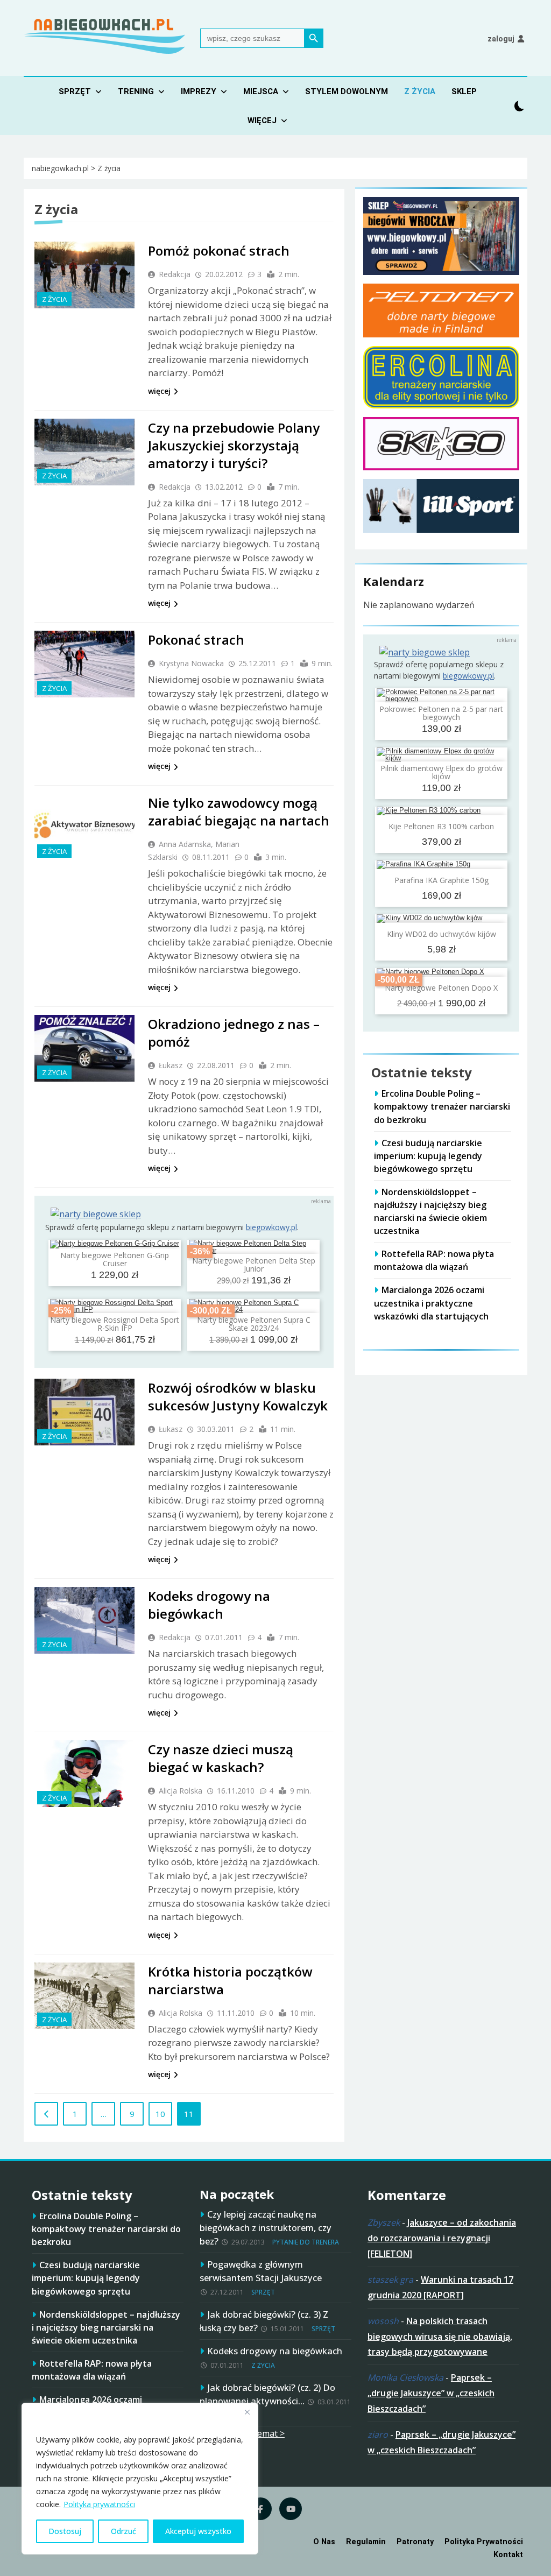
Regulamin (366, 2542)
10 (160, 2114)
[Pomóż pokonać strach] (84, 275)
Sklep (464, 91)
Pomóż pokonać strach (219, 250)
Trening (136, 91)
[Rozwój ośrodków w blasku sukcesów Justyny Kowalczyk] (84, 1412)
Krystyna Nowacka (191, 663)
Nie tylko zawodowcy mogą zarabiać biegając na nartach (239, 811)
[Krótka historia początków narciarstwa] (84, 1996)
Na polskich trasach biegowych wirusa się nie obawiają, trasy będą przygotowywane (440, 2337)
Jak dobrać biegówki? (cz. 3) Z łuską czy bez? (264, 2321)
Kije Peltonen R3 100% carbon (441, 826)
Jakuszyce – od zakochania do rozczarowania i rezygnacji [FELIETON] (442, 2238)
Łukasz (171, 1065)
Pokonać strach (196, 640)
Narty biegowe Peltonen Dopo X (441, 988)
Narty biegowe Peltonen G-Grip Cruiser (115, 1259)
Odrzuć (123, 2531)
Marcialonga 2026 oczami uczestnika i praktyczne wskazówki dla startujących (431, 1303)
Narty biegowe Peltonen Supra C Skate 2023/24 (254, 1324)
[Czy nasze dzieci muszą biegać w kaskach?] (84, 1774)
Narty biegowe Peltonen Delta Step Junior (254, 1265)
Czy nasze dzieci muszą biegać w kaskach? (221, 1758)
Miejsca (261, 91)
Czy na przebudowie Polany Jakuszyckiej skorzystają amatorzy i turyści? (234, 445)
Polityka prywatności (99, 2504)
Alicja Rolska (181, 1791)
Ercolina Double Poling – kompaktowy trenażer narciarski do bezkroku (442, 1106)
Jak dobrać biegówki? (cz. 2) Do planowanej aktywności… (267, 2394)
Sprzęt (75, 91)
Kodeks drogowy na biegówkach (209, 1605)
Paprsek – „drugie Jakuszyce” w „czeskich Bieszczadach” (431, 2393)
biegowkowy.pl (271, 1227)
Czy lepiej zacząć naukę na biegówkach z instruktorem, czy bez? (266, 2228)
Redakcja (175, 274)
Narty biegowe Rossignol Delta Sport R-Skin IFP (115, 1324)
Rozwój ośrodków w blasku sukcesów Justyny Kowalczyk (238, 1396)
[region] (140, 2479)
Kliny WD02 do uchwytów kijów (441, 934)
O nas (324, 2542)
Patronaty (415, 2542)
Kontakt (508, 2555)
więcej (159, 391)
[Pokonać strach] (84, 664)
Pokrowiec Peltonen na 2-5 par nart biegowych (441, 713)
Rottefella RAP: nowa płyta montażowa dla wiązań (434, 1260)
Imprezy (199, 91)
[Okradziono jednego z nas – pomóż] (84, 1048)
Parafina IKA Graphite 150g (441, 880)
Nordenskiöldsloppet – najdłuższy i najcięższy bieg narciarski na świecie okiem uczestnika (430, 1211)
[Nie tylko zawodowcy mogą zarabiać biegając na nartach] (84, 827)
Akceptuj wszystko (198, 2531)
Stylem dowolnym (347, 91)
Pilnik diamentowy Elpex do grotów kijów (441, 772)
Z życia (420, 91)
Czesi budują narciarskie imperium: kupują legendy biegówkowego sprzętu (428, 1156)
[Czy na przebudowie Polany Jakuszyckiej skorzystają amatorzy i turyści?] (84, 452)
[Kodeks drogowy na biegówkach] (84, 1620)
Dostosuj (65, 2531)
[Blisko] (247, 2412)
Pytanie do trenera (306, 2242)
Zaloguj (501, 39)
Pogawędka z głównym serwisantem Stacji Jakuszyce (261, 2271)
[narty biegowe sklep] (96, 1214)
